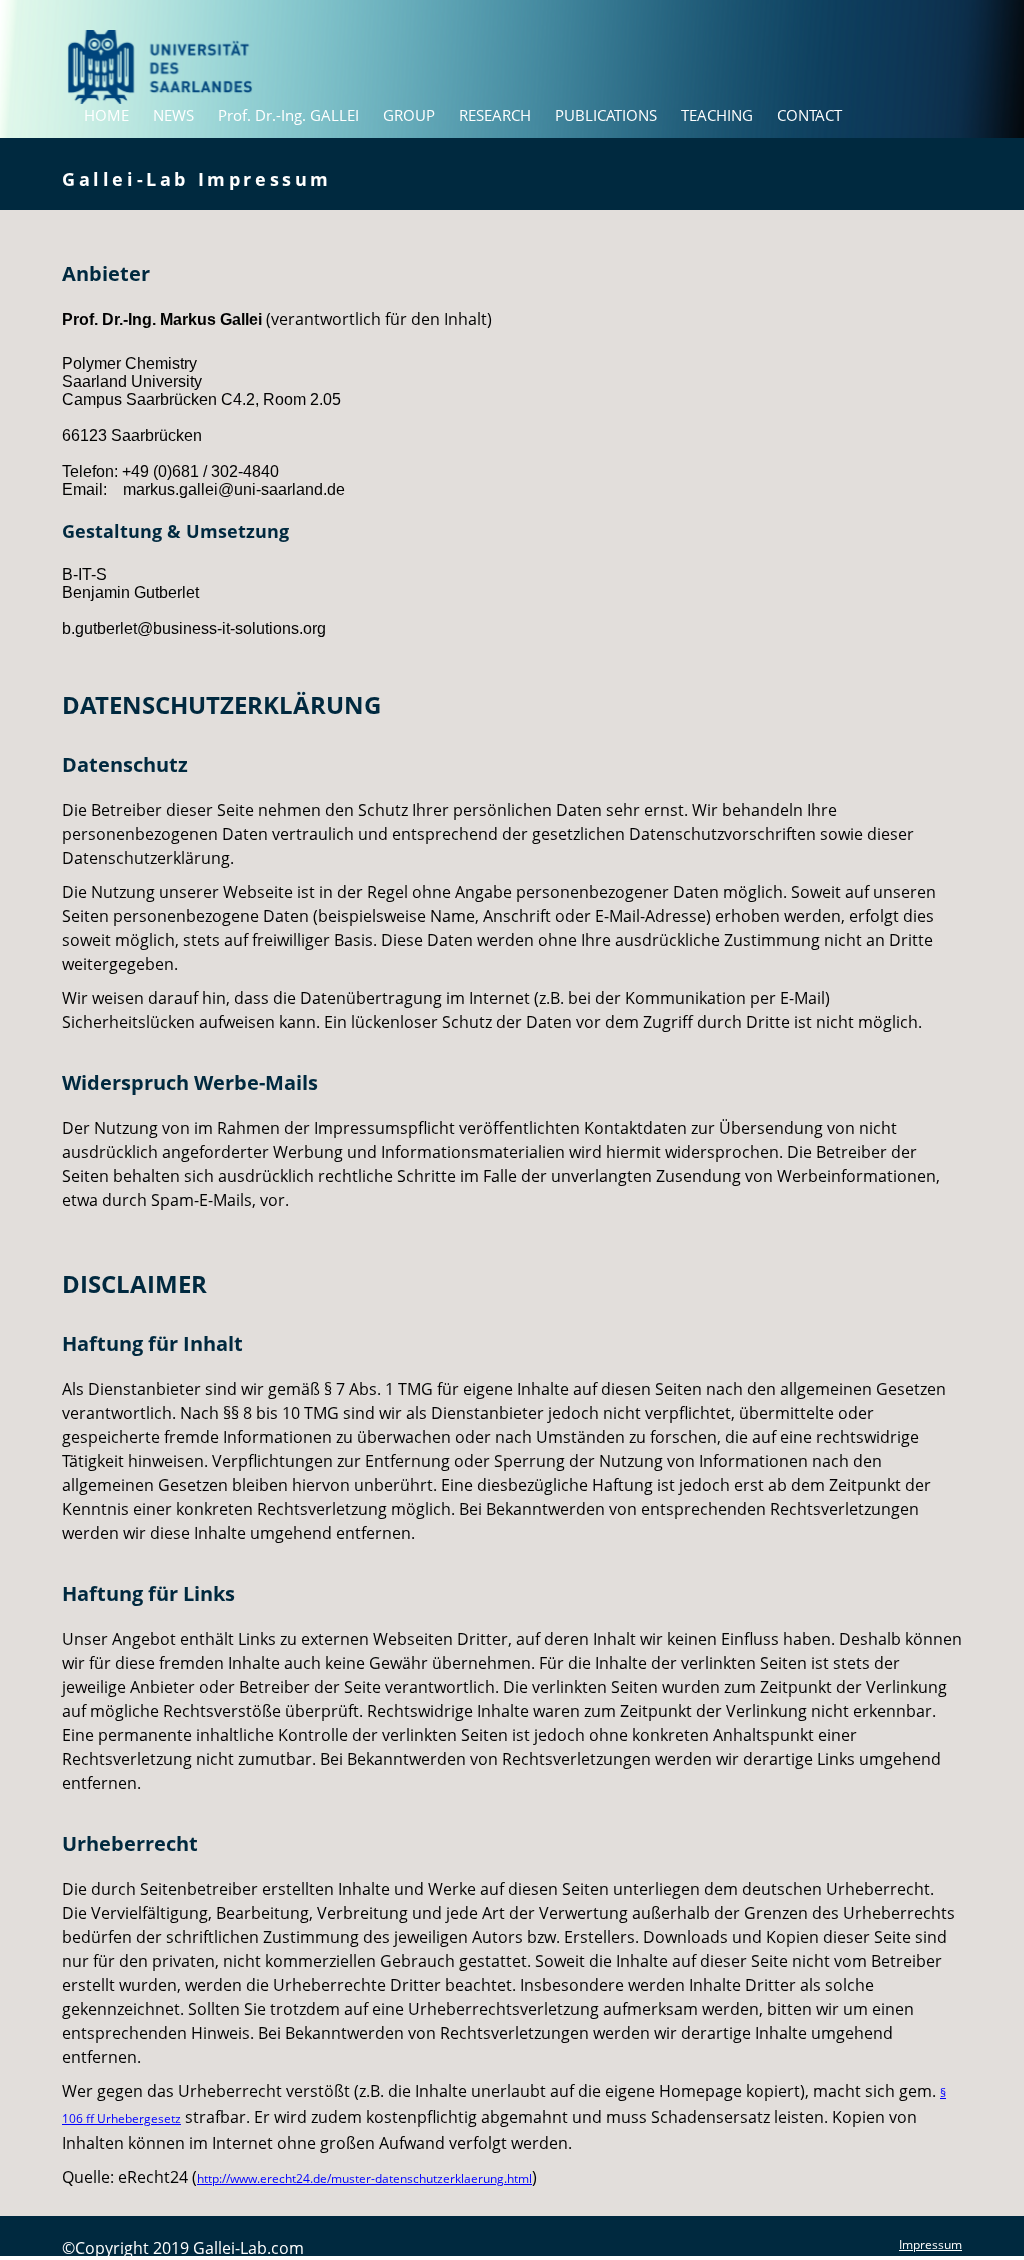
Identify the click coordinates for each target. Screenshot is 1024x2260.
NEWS (173, 115)
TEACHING (717, 115)
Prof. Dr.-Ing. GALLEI (288, 115)
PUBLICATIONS (606, 115)
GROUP (409, 115)
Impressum (930, 2244)
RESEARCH (495, 115)
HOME (106, 115)
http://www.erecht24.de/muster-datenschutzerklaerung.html (364, 2178)
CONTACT (809, 115)
